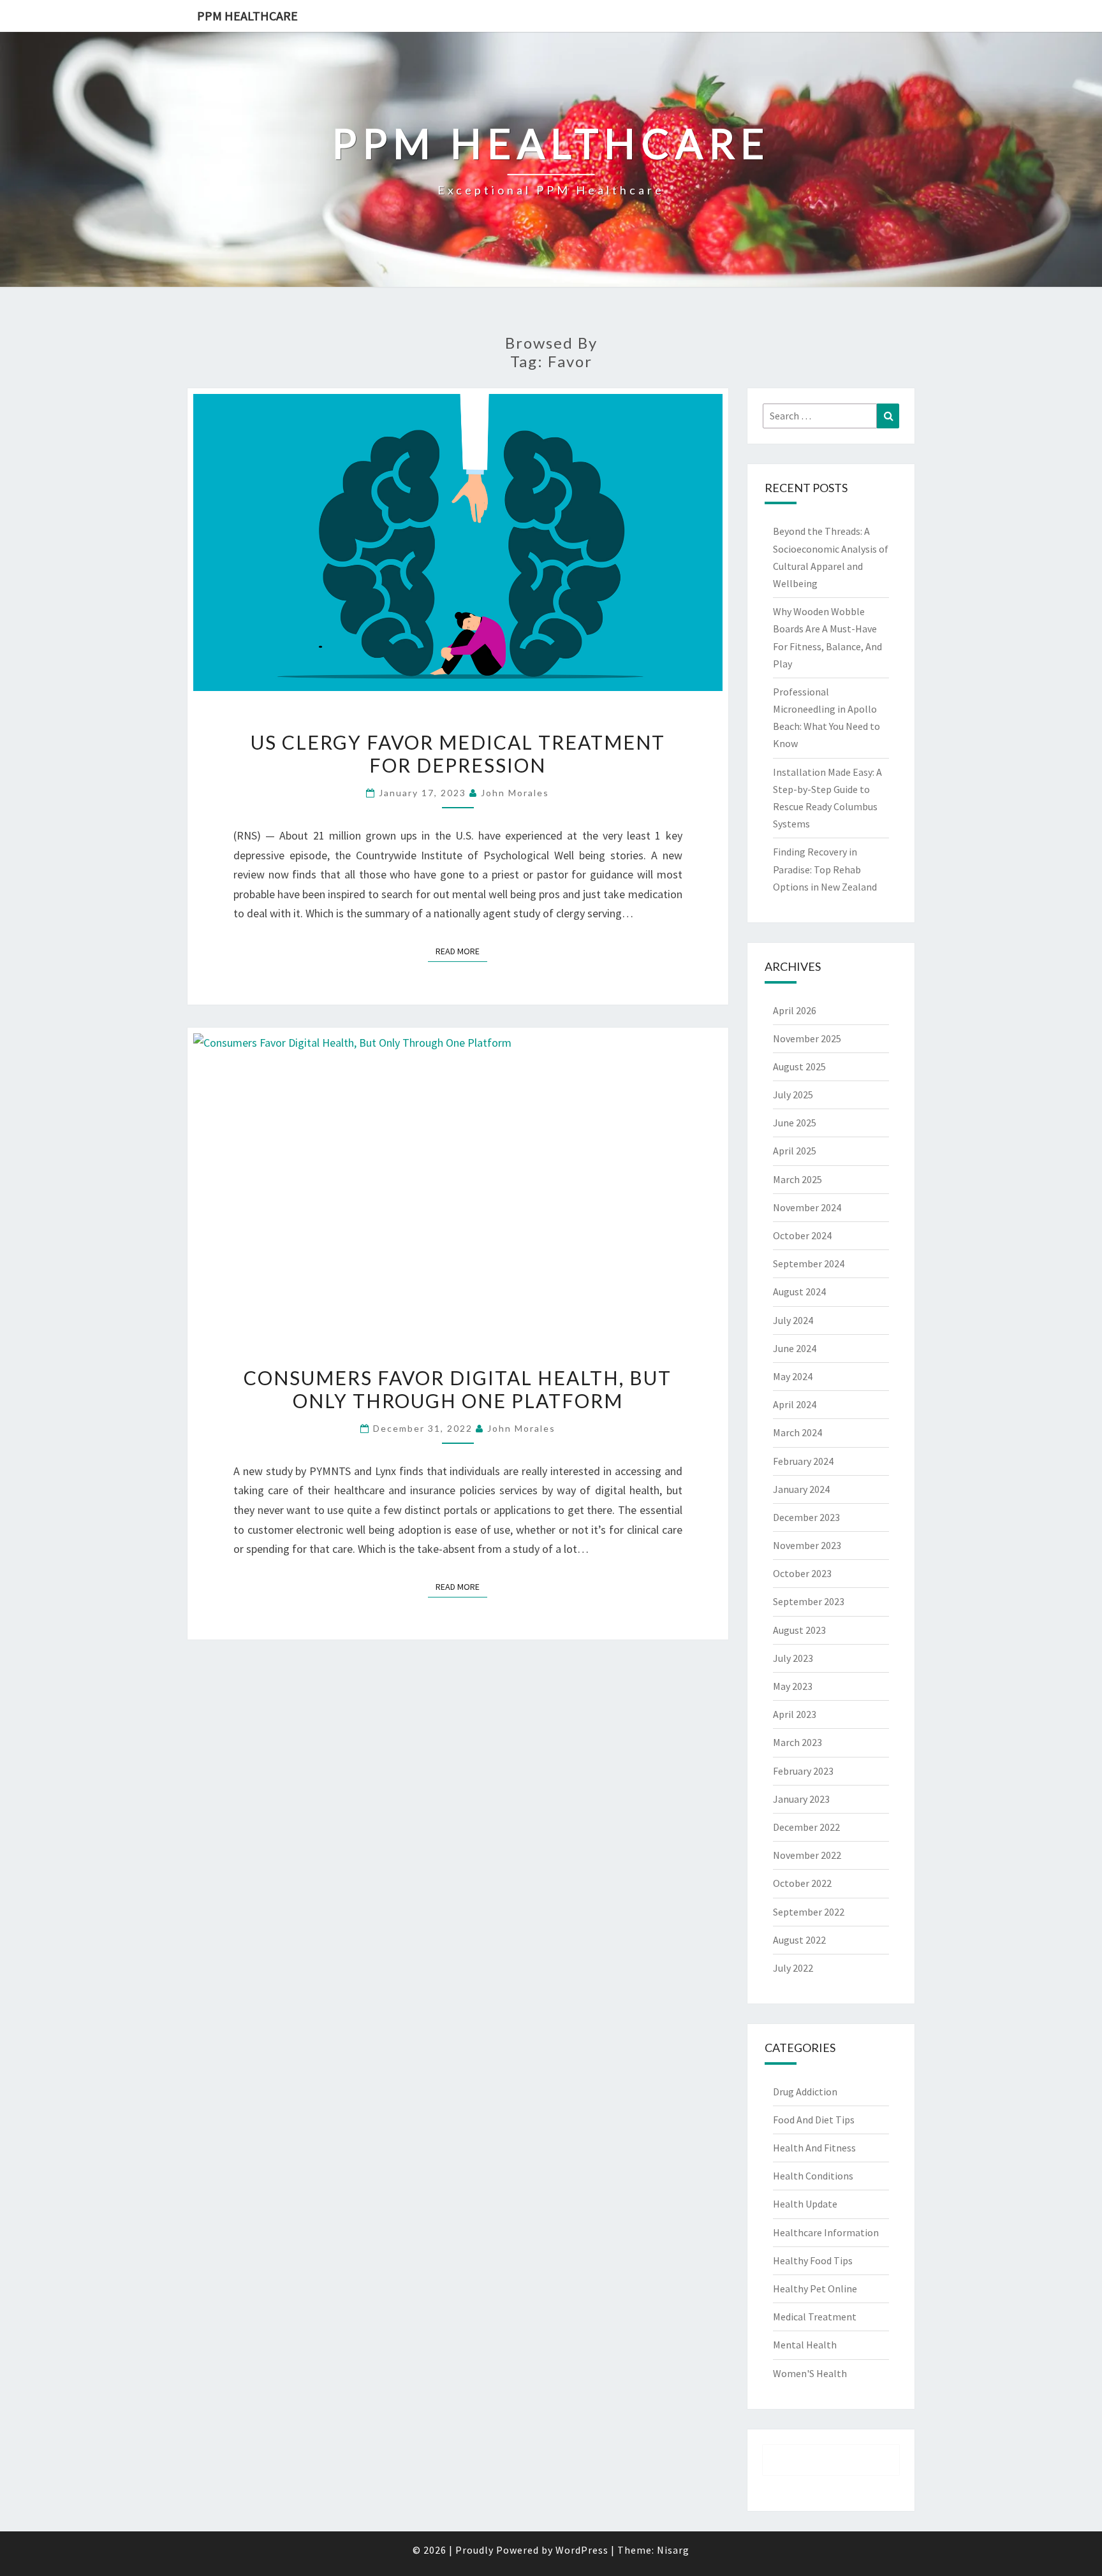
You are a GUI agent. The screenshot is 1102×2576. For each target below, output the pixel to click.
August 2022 (799, 1940)
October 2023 (802, 1573)
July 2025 (793, 1095)
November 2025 (807, 1038)
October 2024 (802, 1235)
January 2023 (801, 1799)
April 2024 (795, 1404)
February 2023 (803, 1771)
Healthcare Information (826, 2232)
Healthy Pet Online (815, 2289)
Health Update (805, 2204)
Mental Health (805, 2345)
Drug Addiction (805, 2092)
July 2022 (793, 1968)
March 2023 (797, 1742)
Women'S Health (810, 2373)
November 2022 (807, 1855)
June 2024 (795, 1348)
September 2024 (809, 1263)
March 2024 (797, 1432)
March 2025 (797, 1179)
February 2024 (803, 1461)
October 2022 (802, 1883)
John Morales (515, 793)
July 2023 (793, 1658)
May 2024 (793, 1376)
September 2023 (809, 1601)
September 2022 (809, 1912)
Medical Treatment (815, 2317)
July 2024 (793, 1320)
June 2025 (795, 1123)
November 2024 (807, 1207)
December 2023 (806, 1517)
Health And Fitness (814, 2148)
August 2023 (799, 1630)
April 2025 (795, 1151)
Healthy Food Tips (813, 2260)
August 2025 (799, 1066)
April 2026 (795, 1010)
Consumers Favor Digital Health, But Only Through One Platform (458, 1389)
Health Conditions (813, 2176)
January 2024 (801, 1489)
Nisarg (673, 2550)
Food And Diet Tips (814, 2120)
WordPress (582, 2550)
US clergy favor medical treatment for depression (458, 753)
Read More (461, 951)
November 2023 (807, 1545)
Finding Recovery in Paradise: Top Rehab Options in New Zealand (825, 869)
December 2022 (806, 1827)
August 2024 (799, 1292)
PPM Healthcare (247, 16)
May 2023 (793, 1686)
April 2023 (795, 1714)
